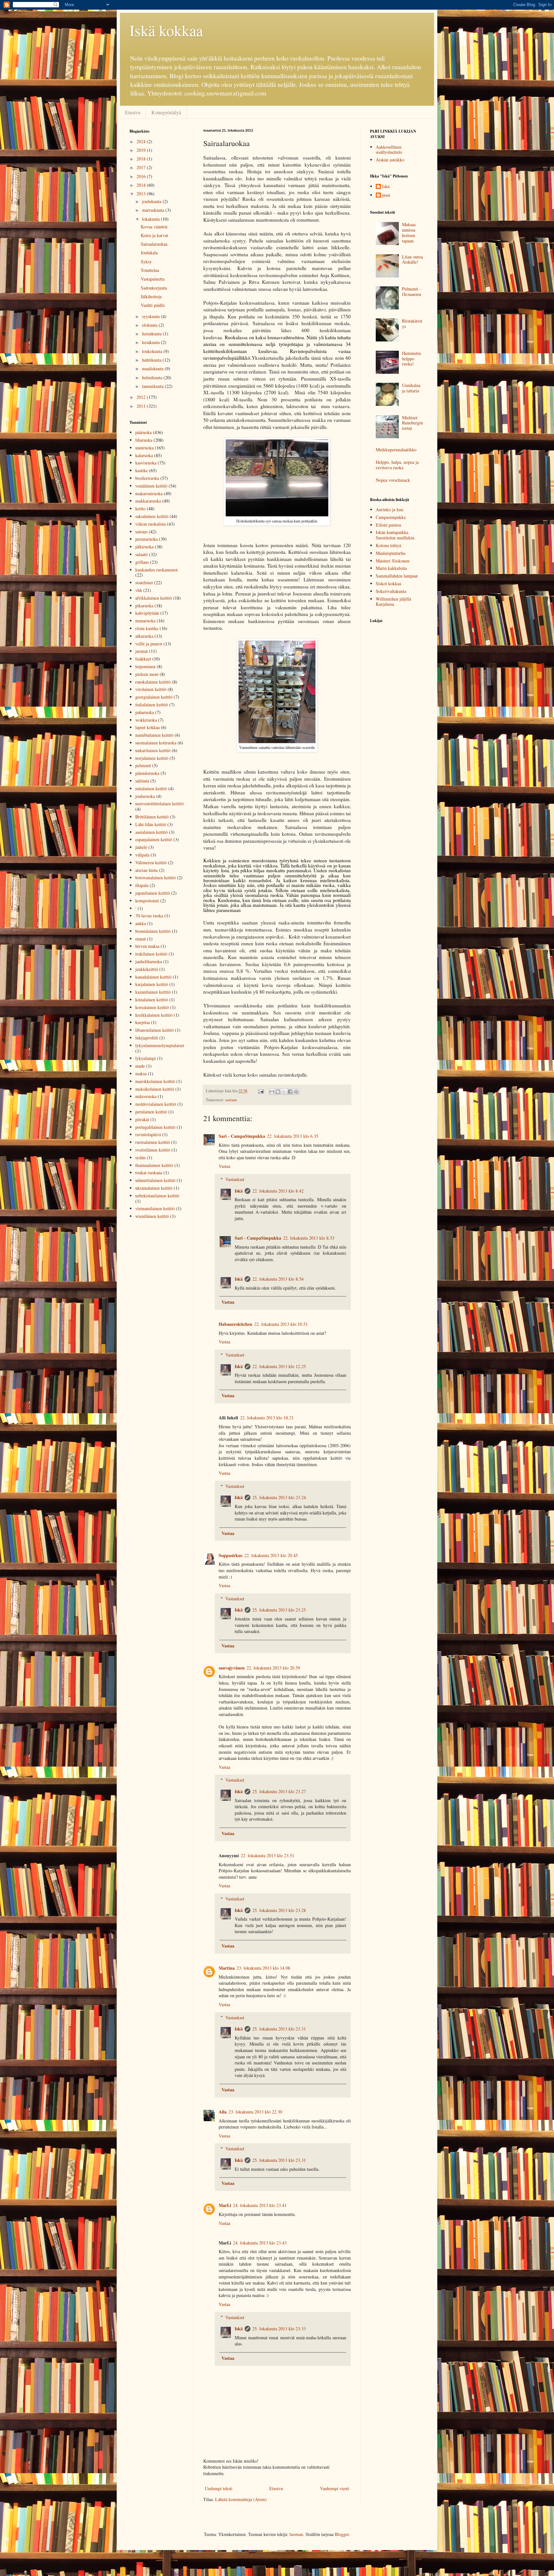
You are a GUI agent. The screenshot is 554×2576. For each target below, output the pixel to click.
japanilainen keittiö (153, 893)
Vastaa (224, 1166)
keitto (140, 509)
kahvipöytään (147, 613)
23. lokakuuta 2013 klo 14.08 (263, 1968)
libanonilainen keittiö (155, 1030)
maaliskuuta (153, 369)
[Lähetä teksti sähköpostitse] (260, 1091)
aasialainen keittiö (151, 832)
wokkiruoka (146, 720)
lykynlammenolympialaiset (160, 1045)
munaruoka (145, 621)
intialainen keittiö (151, 788)
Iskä (239, 1191)
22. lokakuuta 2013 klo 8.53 (309, 1238)
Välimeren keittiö (151, 862)
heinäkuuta (152, 334)
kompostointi (147, 901)
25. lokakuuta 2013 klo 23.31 (279, 2029)
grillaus (142, 562)
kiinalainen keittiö (152, 1000)
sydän (140, 1157)
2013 (142, 194)
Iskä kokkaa (166, 30)
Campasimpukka (391, 517)
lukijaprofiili (147, 1038)
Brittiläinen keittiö (152, 817)
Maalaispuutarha (390, 553)
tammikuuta (153, 386)
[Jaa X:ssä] (284, 1092)
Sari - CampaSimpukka (242, 1136)
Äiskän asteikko (390, 160)
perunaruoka (147, 539)
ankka (141, 923)
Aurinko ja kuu (390, 509)
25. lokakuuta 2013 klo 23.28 (279, 1910)
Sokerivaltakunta (391, 591)
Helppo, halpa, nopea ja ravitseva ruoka (397, 465)
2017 (142, 167)
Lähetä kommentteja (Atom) (241, 2499)
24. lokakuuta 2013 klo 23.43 (260, 2243)
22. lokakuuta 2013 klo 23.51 (268, 1855)
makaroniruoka (149, 493)
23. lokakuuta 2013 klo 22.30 (255, 2112)
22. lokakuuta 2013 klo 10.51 (281, 1324)
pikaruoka (144, 606)
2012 (142, 397)
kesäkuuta (151, 342)
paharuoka (145, 712)
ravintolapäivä (148, 1134)
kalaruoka (144, 455)
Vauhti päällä (153, 305)
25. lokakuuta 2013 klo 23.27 (279, 1791)
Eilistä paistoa (388, 525)
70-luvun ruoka (149, 916)
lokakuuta (151, 219)
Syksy (146, 262)
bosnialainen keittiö (153, 931)
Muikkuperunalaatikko (396, 450)
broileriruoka (147, 478)
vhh (139, 590)
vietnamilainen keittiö (155, 1208)
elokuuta (150, 325)
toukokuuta (153, 351)
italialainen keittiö (152, 705)
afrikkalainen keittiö (154, 598)
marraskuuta (154, 210)
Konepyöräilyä (166, 112)
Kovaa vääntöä (154, 227)
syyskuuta (151, 316)
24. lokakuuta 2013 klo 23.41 (260, 2205)
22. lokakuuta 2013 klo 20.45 (271, 1555)
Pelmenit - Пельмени (412, 291)
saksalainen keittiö (152, 516)
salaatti (142, 554)
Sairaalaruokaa (154, 244)
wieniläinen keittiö (152, 1216)
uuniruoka (144, 448)
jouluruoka (145, 796)
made (140, 1066)
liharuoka (144, 440)
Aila (223, 2112)
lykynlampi (146, 1058)
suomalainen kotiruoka (156, 743)
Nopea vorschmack (393, 480)
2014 (142, 185)
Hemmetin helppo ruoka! (411, 359)
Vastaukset (235, 1179)
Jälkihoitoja (151, 296)
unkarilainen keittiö (153, 750)
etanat (141, 939)
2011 (142, 406)
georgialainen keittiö (154, 697)
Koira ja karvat (154, 235)
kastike (142, 470)
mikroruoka (146, 1096)
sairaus (231, 1100)
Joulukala (149, 253)
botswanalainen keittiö (155, 878)
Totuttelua (150, 270)
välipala (142, 855)
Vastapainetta (153, 279)
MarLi (225, 2205)
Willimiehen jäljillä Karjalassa (393, 602)
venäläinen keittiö (151, 486)
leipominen (145, 666)
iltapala (142, 885)
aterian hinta (147, 870)
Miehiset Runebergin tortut (412, 423)
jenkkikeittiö (147, 969)
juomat (142, 651)
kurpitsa (143, 1022)
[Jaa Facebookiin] (290, 1092)
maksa (141, 1074)
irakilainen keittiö (151, 954)
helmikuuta (153, 377)
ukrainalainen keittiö (154, 1188)
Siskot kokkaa (388, 583)
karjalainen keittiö (152, 984)
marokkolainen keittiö (155, 1081)
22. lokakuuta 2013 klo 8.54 (278, 1279)
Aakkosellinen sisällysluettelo (389, 150)
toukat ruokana (149, 1173)
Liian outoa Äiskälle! (412, 259)
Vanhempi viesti (335, 2488)
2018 (142, 159)
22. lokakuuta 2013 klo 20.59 (273, 1668)
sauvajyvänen (232, 1668)
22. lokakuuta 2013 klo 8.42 (278, 1191)
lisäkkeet (143, 659)
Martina (227, 1968)
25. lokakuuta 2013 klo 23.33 (279, 2329)
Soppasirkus (231, 1555)
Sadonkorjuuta (154, 288)
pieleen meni (147, 674)
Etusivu (133, 112)
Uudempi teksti (219, 2488)
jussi (386, 195)
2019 (142, 150)
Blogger (342, 2534)
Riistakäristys (412, 324)
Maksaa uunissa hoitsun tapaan (409, 232)
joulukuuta (152, 201)
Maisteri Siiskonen (393, 561)
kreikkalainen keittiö (154, 1015)
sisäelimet (144, 582)
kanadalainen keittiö (153, 977)
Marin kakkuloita (391, 568)
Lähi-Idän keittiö (151, 824)
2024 (142, 141)
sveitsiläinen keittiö (153, 1150)
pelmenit (143, 765)
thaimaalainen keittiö (154, 1165)
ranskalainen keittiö (153, 682)
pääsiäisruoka (147, 773)
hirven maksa (147, 946)
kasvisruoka (146, 463)
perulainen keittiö (151, 1112)
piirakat (142, 1119)
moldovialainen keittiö (156, 1104)
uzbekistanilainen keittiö (157, 1196)
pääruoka (143, 432)
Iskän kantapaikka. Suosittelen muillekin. (396, 535)
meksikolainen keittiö (155, 1089)
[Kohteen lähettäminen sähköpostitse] (272, 1092)
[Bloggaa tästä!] (278, 1092)
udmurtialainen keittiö (155, 1180)
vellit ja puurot (149, 644)
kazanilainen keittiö (153, 992)
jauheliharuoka (149, 961)
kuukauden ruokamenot (156, 570)
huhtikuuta (152, 360)
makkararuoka (148, 501)
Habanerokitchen (235, 1324)
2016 (142, 176)
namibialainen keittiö (154, 735)
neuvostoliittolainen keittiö (159, 804)
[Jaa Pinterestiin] (296, 1092)
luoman (296, 2534)
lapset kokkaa (147, 727)
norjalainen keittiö (152, 758)
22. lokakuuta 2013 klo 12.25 (279, 1366)
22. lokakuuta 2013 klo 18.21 (267, 1418)
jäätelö (141, 847)
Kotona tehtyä (388, 545)
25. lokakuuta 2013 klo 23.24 (279, 1497)
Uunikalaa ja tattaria (411, 388)
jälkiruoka (144, 547)
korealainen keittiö (152, 1007)
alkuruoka (144, 636)
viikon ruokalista (151, 524)
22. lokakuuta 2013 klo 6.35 (293, 1136)
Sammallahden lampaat (397, 576)
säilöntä (142, 781)
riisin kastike (147, 628)
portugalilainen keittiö (155, 1127)
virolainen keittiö (151, 689)
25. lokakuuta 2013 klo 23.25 (279, 1610)
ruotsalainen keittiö (153, 1142)
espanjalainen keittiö (154, 839)
